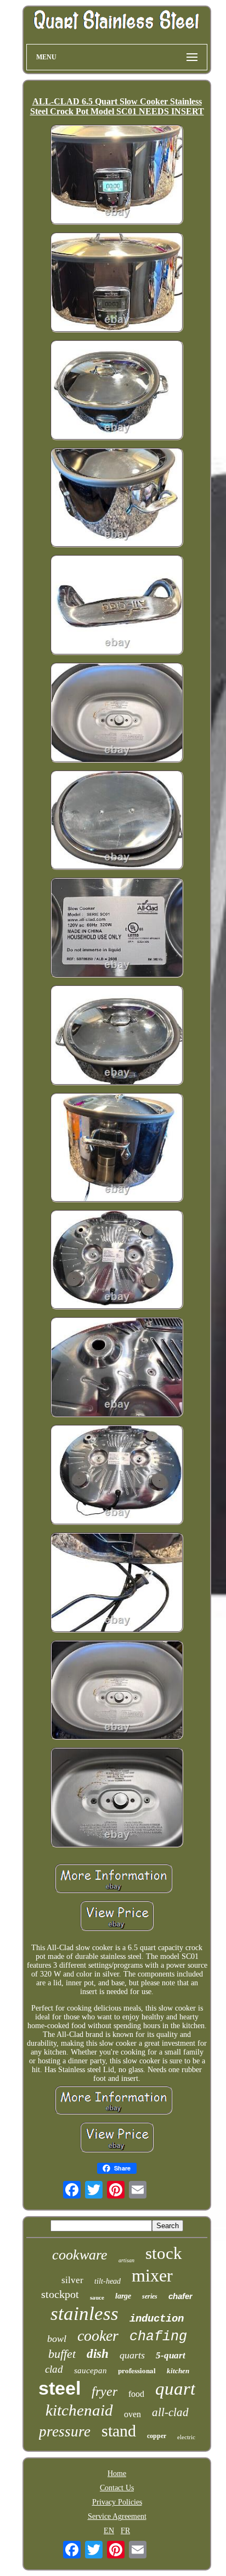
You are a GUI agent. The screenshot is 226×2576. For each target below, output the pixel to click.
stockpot (60, 2294)
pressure (65, 2431)
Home (117, 2474)
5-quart (171, 2355)
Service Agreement (117, 2516)
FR (125, 2531)
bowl (57, 2339)
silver (72, 2280)
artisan (126, 2260)
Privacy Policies (117, 2502)
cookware (80, 2255)
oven (132, 2414)
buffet (62, 2354)
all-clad (170, 2412)
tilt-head (108, 2281)
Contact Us (117, 2488)
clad (54, 2369)
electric (186, 2437)
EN (109, 2531)
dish (98, 2354)
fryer (104, 2391)
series (150, 2296)
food (136, 2394)
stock (164, 2253)
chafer (180, 2296)
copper (157, 2436)
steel (60, 2388)
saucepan (91, 2370)
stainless (84, 2314)
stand (119, 2431)
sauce (97, 2297)
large (123, 2296)
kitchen (178, 2371)
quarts (132, 2355)
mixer (152, 2275)
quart (175, 2389)
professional (137, 2370)
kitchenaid (79, 2410)
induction (157, 2319)
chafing (158, 2337)
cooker (98, 2336)
